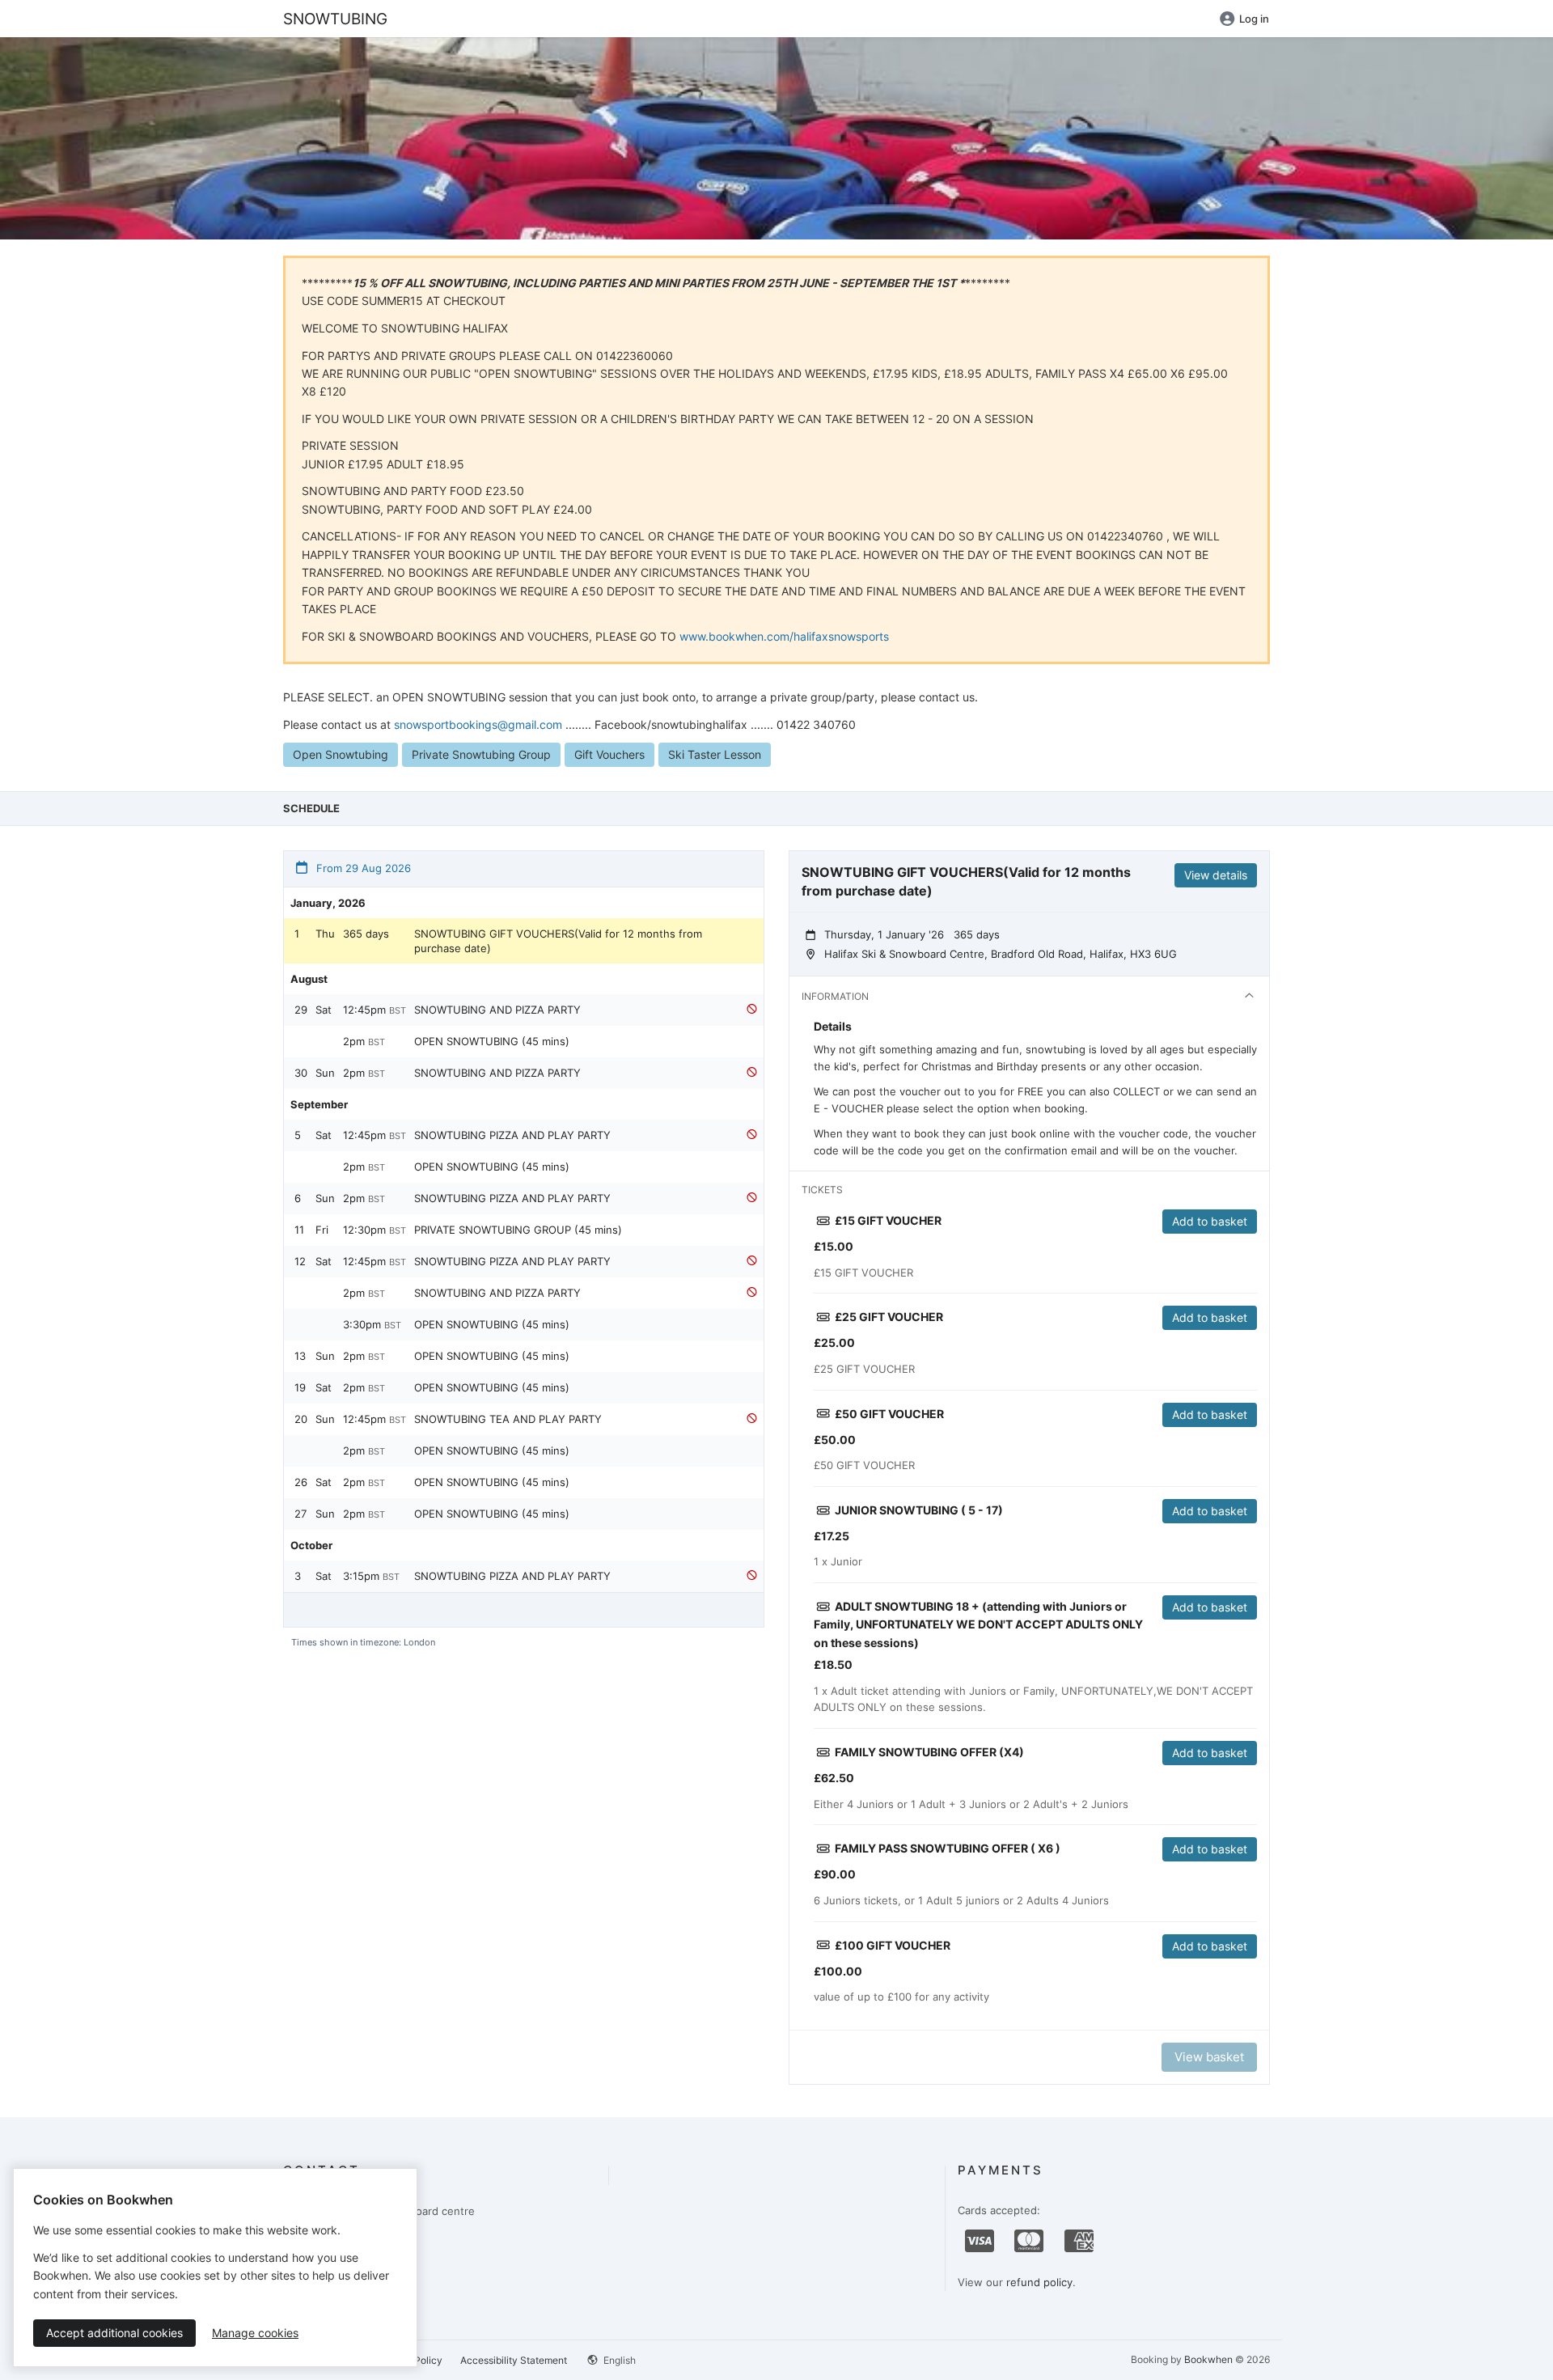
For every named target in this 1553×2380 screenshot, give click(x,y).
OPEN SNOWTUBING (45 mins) (492, 1041)
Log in (1254, 19)
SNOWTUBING (335, 19)
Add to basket (1210, 1221)
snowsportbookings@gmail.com (478, 724)
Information (835, 996)
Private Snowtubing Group (481, 754)
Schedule (311, 808)
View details (1216, 875)
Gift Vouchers (609, 754)
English (618, 2360)
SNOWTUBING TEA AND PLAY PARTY (508, 1419)
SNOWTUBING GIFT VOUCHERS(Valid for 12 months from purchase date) (558, 941)
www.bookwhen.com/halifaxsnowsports (784, 636)
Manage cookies (255, 2333)
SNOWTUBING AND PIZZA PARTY (497, 1010)
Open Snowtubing (341, 754)
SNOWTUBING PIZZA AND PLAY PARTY (512, 1135)
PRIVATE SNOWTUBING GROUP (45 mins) (518, 1230)
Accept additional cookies (114, 2333)
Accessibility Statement (514, 2360)
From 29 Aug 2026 (362, 868)
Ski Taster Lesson (715, 754)
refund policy (1039, 2282)
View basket (1209, 2057)
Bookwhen (1208, 2359)
